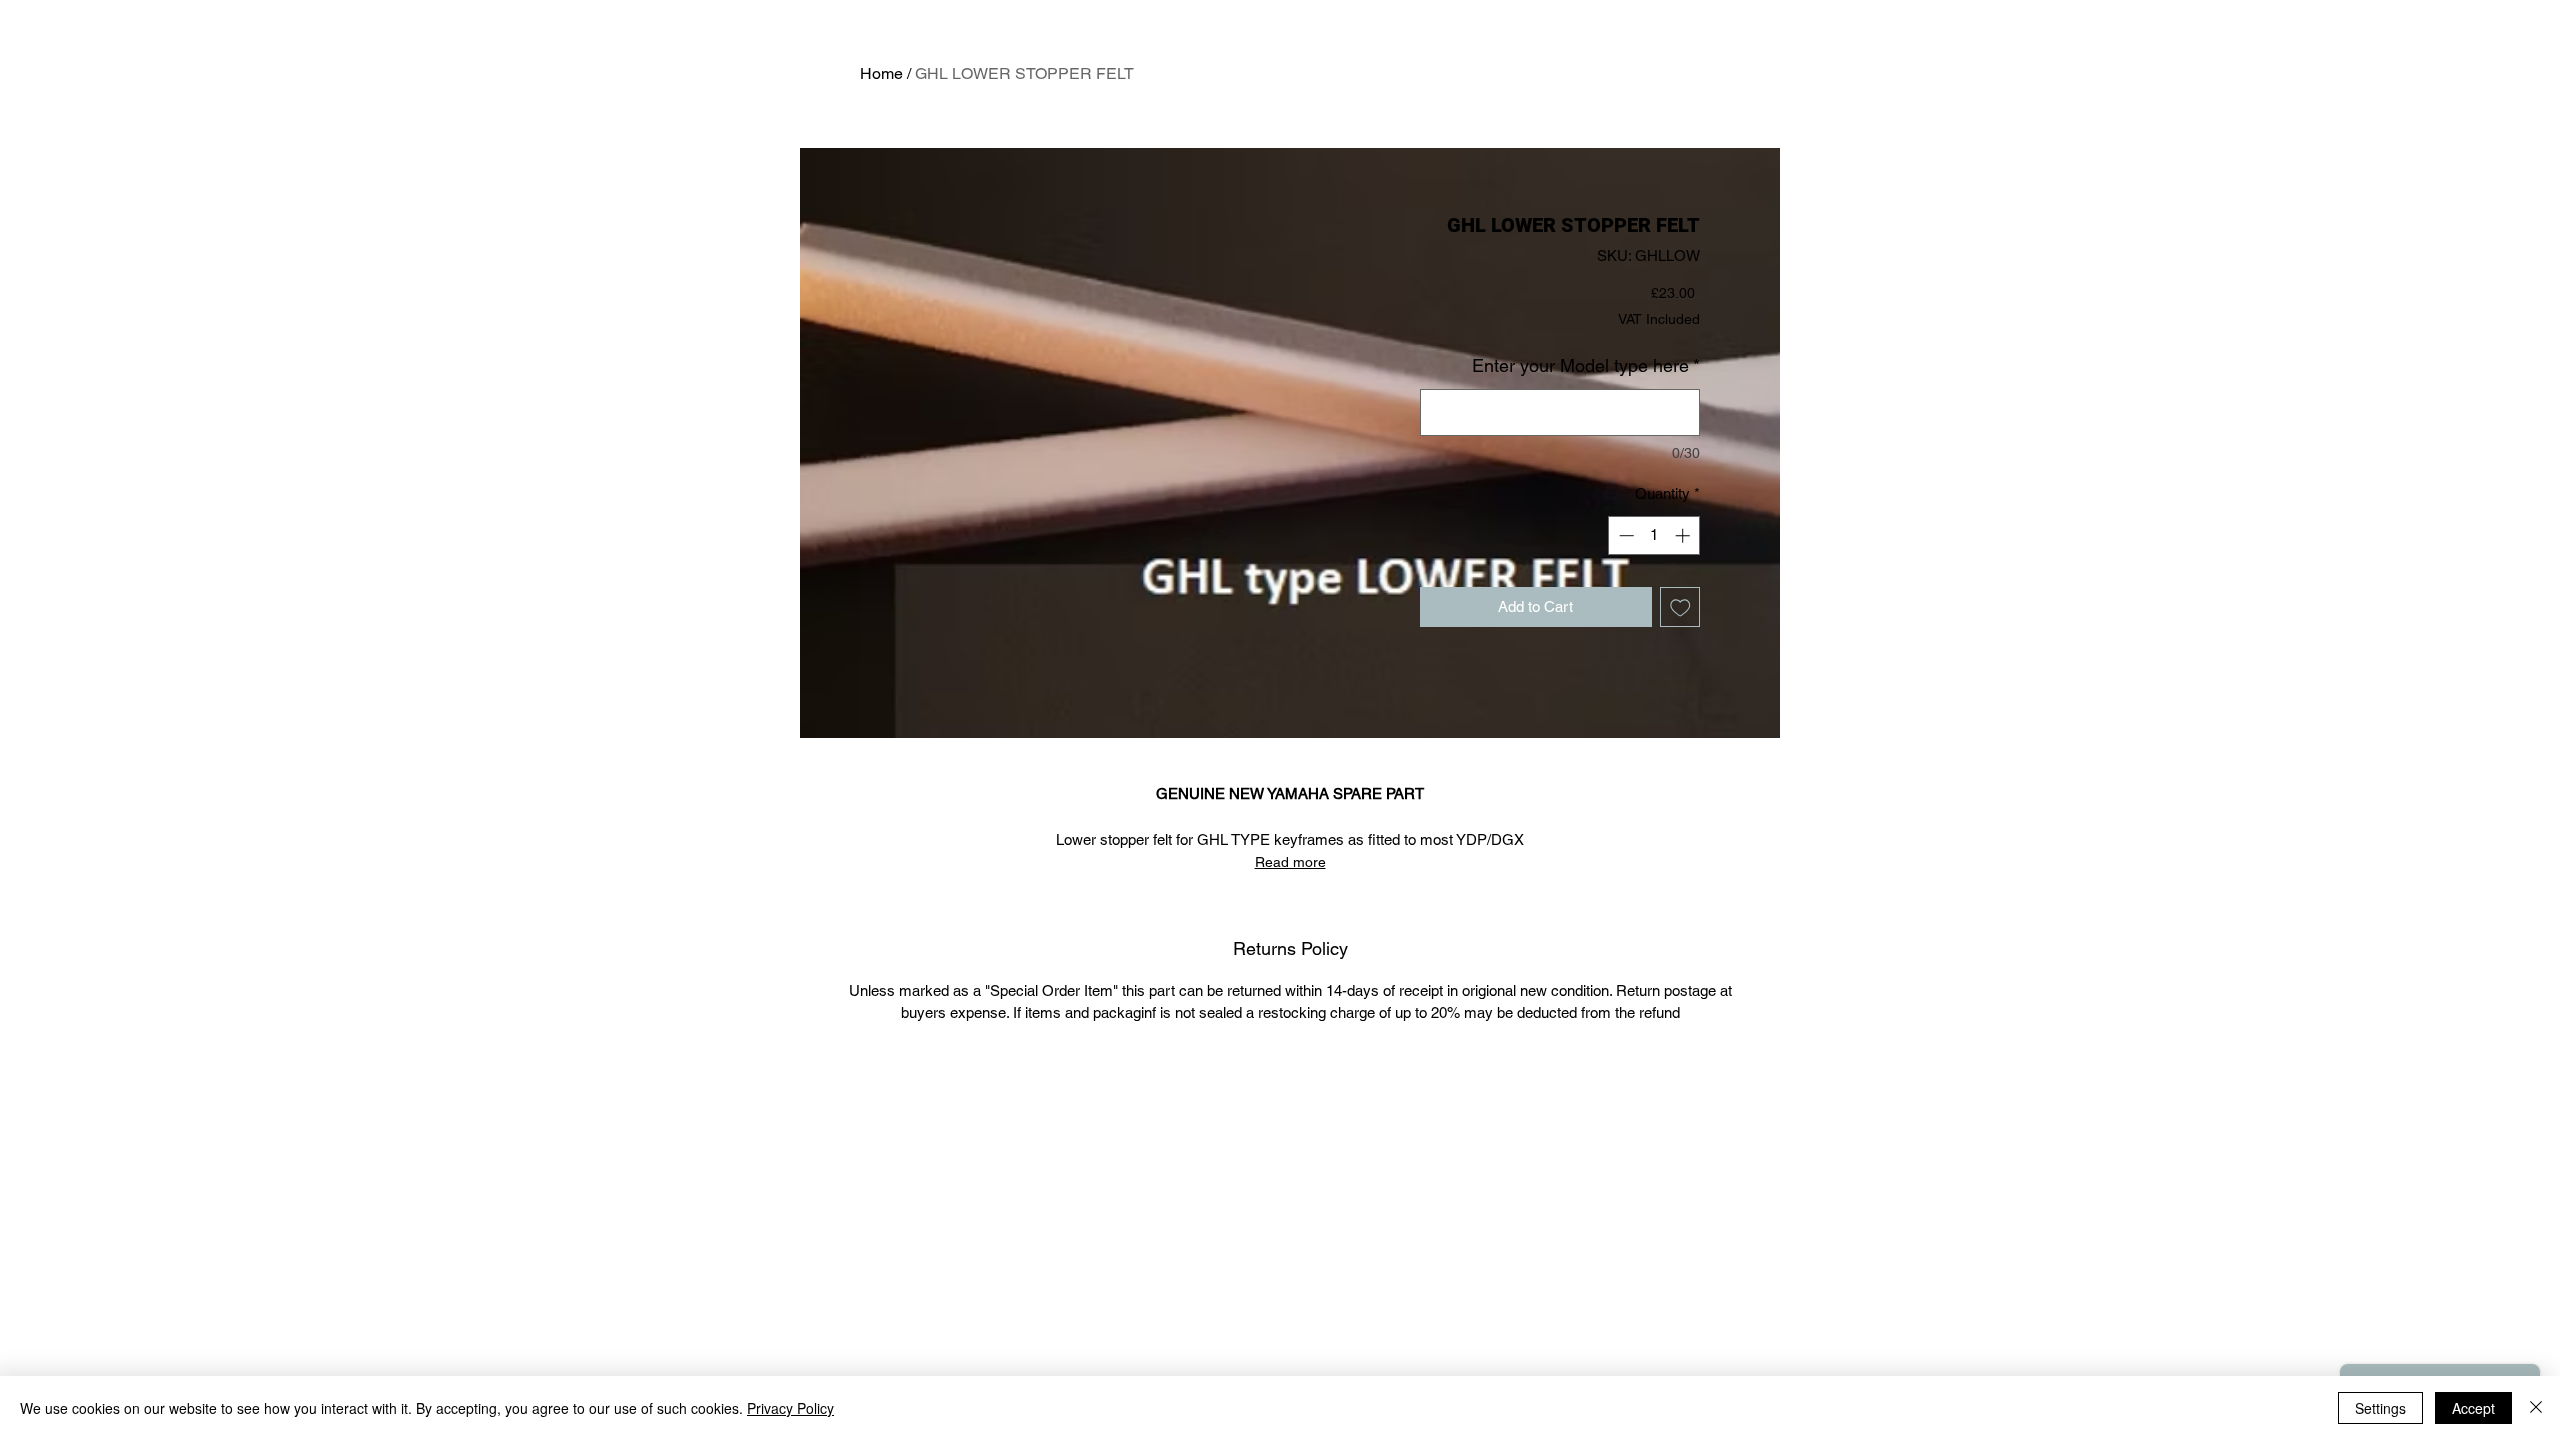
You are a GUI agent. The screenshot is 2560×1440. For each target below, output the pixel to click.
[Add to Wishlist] (1680, 607)
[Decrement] (1624, 535)
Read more (1290, 862)
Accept (2473, 1408)
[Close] (2536, 1408)
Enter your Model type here (1586, 365)
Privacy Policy (790, 1408)
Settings (2380, 1408)
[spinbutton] (1654, 535)
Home (881, 73)
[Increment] (1684, 535)
